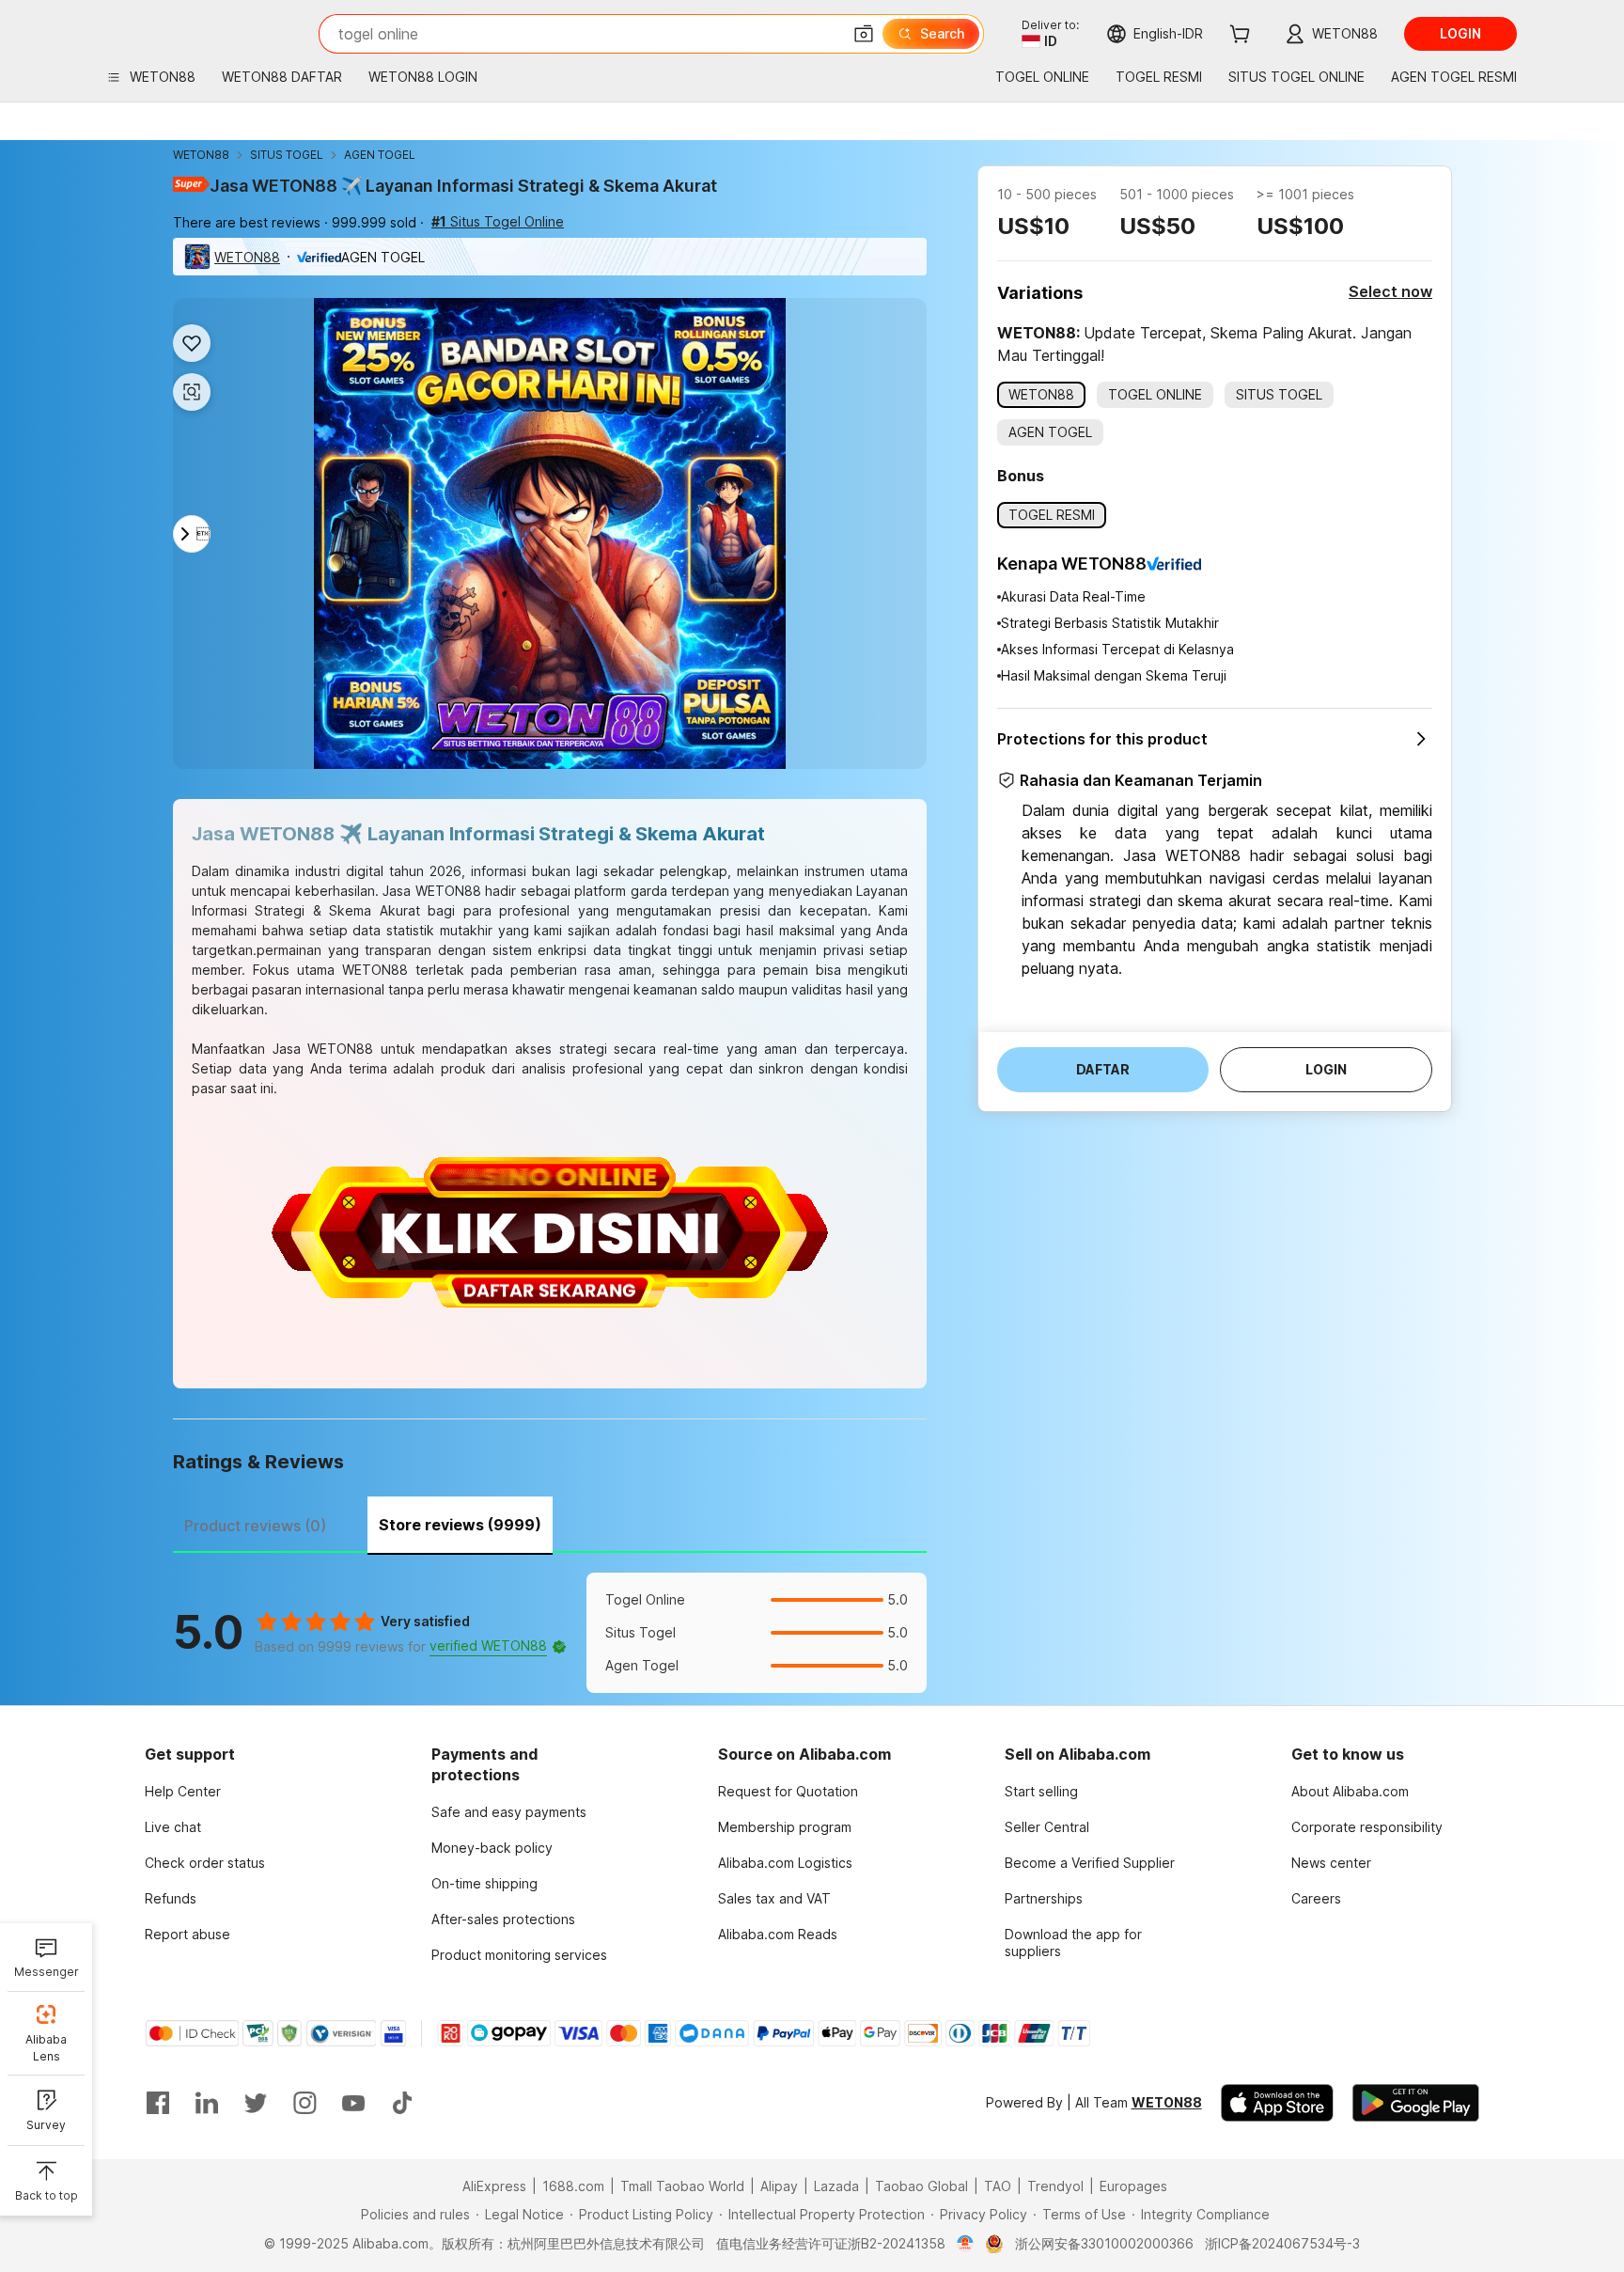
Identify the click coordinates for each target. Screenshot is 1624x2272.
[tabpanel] (550, 1633)
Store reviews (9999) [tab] (460, 1525)
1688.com (573, 2186)
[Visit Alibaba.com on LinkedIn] (207, 2103)
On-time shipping (484, 1883)
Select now (1390, 291)
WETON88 (201, 155)
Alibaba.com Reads (778, 1934)
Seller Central (1047, 1827)
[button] (864, 34)
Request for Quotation (788, 1791)
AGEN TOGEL (380, 155)
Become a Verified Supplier (1090, 1863)
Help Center (183, 1791)
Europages (1133, 2186)
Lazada (836, 2186)
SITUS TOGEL (287, 155)
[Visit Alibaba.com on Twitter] (256, 2103)
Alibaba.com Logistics (785, 1863)
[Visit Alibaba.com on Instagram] (304, 2103)
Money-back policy (492, 1848)
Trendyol (1055, 2186)
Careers (1316, 1898)
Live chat (173, 1827)
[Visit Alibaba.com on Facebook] (158, 2103)
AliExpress (494, 2186)
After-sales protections (503, 1919)
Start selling (1041, 1791)
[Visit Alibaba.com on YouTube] (353, 2103)
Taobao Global (921, 2186)
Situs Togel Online (498, 221)
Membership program (785, 1827)
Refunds (171, 1898)
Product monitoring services (519, 1955)
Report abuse (187, 1934)
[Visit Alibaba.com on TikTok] (402, 2103)
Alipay (779, 2186)
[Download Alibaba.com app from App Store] (1277, 2103)
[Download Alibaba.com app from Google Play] (1416, 2103)
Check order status (205, 1863)
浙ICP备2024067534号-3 (1282, 2243)
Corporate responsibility (1367, 1827)
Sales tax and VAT (774, 1898)
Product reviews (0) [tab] (255, 1526)
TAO (998, 2186)
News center (1331, 1863)
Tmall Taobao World (682, 2186)
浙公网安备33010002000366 (1104, 2243)
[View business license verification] (966, 2244)
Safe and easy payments (509, 1812)
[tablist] (550, 1523)
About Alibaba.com (1350, 1791)
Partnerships (1044, 1898)
